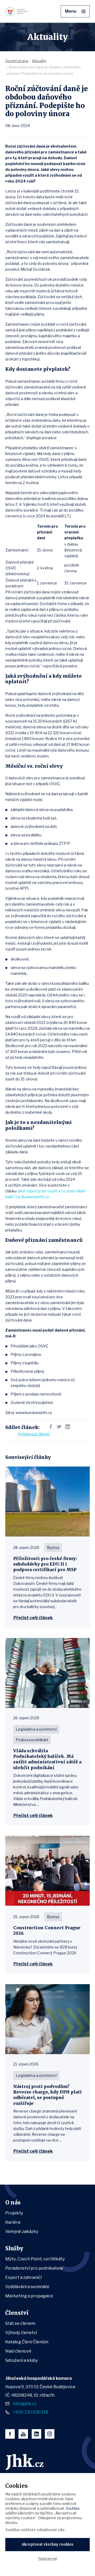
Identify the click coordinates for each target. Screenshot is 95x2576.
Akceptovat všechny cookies (47, 2544)
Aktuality (39, 61)
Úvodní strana (17, 61)
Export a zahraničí (23, 2277)
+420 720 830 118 (31, 2412)
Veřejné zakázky (22, 2231)
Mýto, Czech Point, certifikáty (35, 2259)
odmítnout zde (51, 2530)
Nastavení (47, 2559)
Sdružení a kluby (22, 2360)
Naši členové (18, 2351)
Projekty (14, 2213)
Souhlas (73, 2508)
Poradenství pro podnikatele (34, 2268)
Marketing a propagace (29, 2296)
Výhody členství (21, 2333)
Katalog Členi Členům (27, 2342)
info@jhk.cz (25, 2404)
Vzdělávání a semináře (27, 2287)
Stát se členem (20, 2323)
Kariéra (13, 2222)
